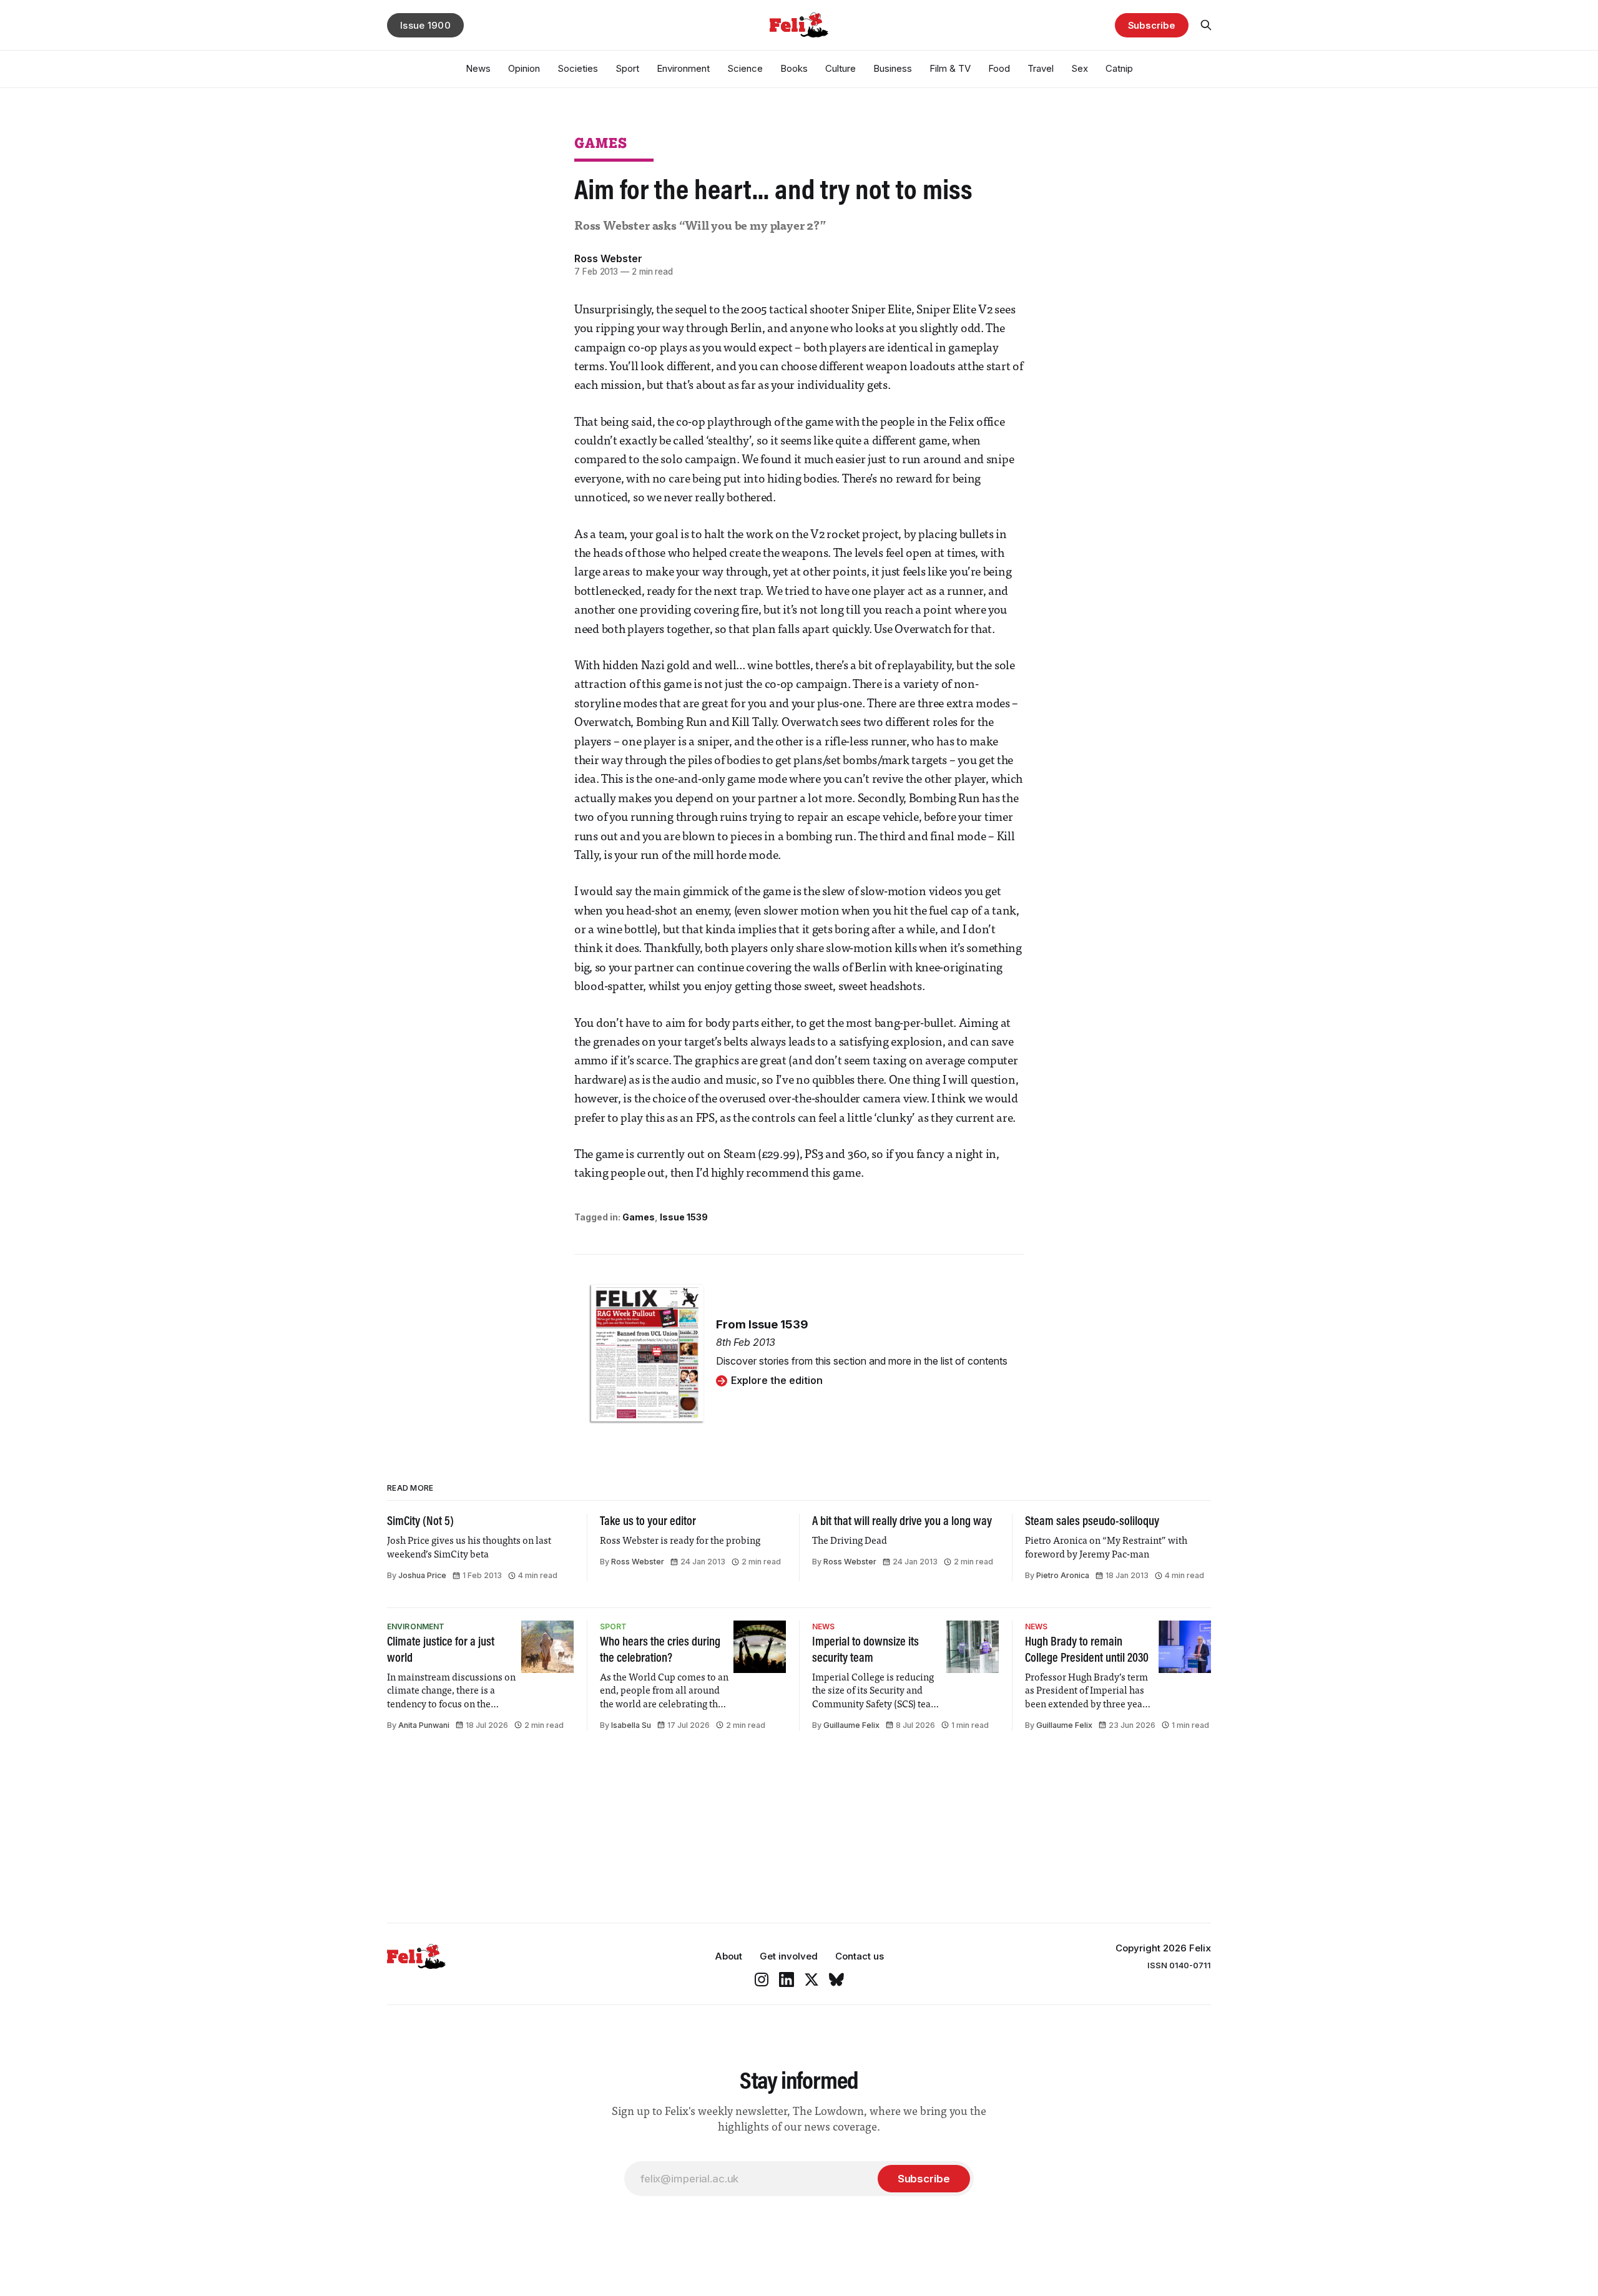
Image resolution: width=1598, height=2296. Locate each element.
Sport (627, 68)
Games (601, 143)
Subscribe (1152, 25)
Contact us (860, 1956)
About (728, 1956)
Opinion (524, 68)
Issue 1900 (425, 25)
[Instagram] (762, 1980)
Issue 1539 (684, 1217)
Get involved (789, 1956)
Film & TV (950, 68)
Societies (578, 68)
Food (999, 68)
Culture (841, 68)
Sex (1080, 68)
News (478, 68)
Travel (1041, 68)
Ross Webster (608, 258)
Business (893, 68)
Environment (683, 68)
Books (794, 68)
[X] (811, 1980)
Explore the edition (777, 1380)
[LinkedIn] (787, 1980)
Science (745, 68)
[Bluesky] (836, 1980)
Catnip (1119, 68)
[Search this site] (1206, 25)
